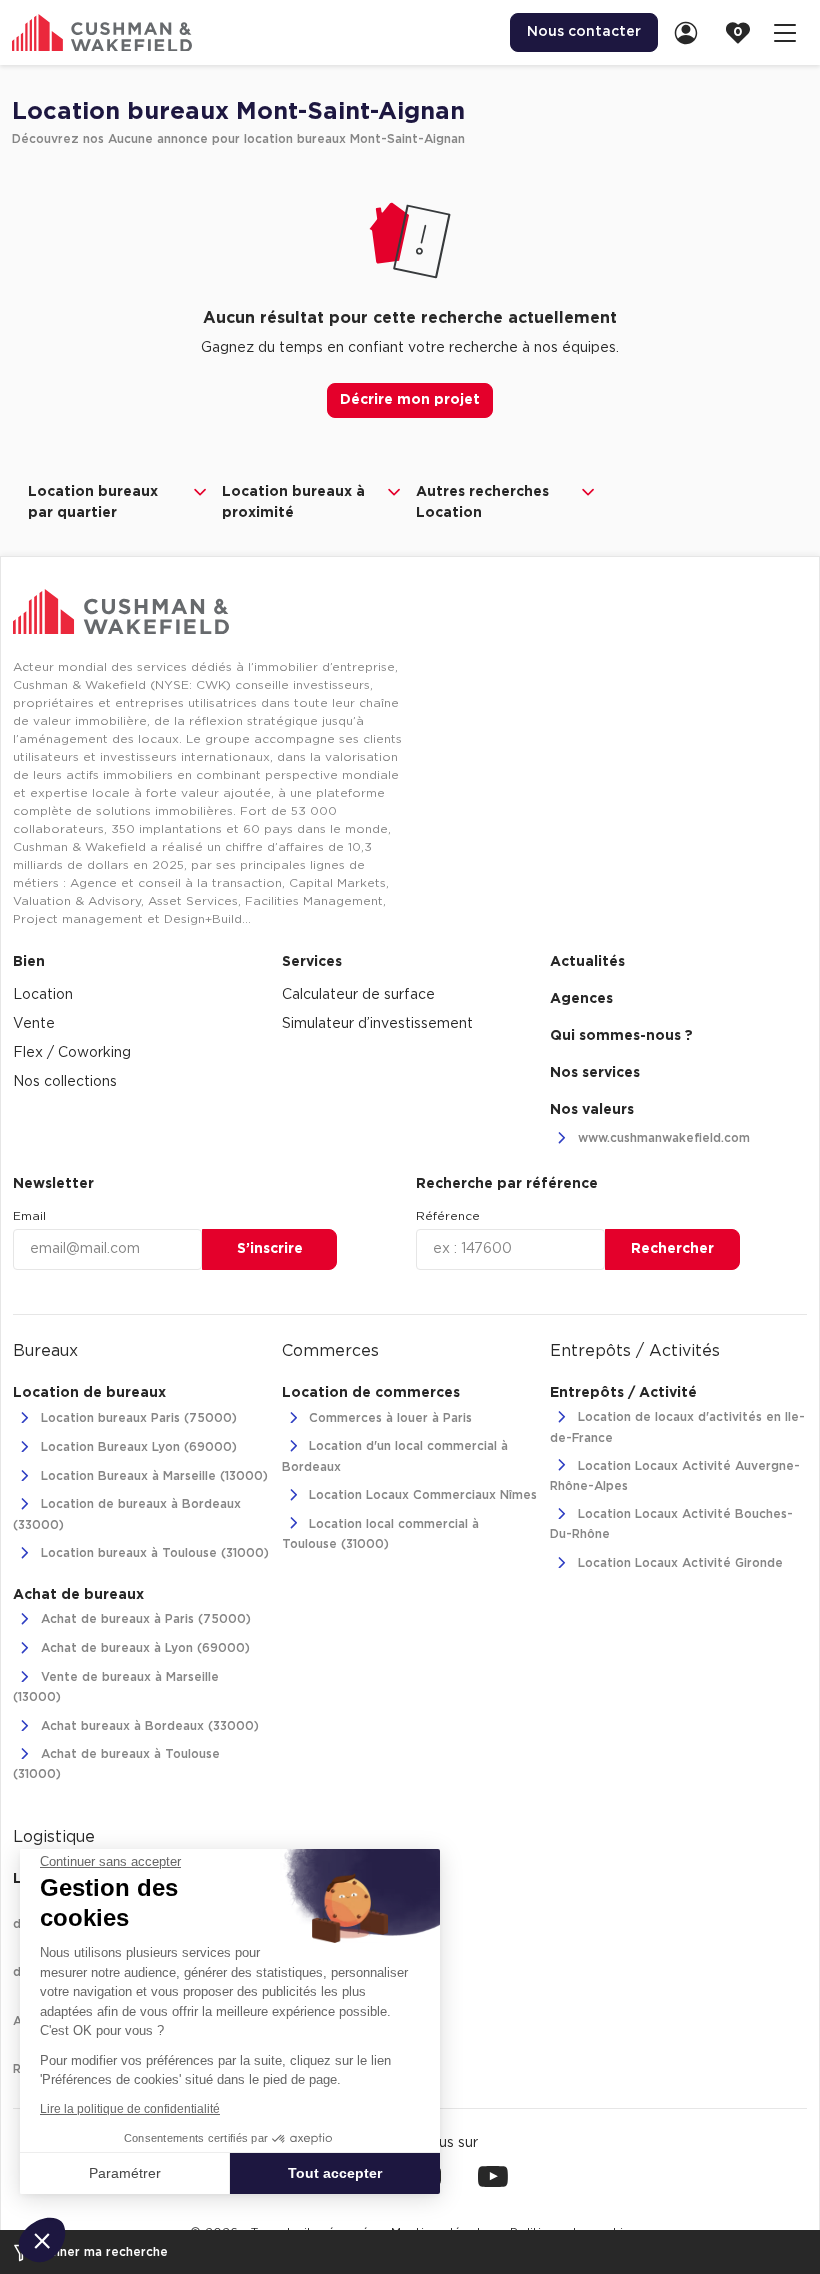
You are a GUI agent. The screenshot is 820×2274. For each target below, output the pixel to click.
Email (29, 1216)
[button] (42, 2240)
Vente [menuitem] (34, 1024)
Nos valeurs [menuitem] (592, 1110)
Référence (448, 1216)
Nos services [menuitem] (595, 1073)
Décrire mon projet (410, 400)
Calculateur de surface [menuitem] (358, 995)
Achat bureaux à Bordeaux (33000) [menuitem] (148, 1726)
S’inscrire (270, 1249)
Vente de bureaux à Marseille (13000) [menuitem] (116, 1687)
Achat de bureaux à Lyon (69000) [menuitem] (143, 1649)
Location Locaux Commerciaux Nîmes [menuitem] (421, 1496)
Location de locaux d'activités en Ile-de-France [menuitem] (677, 1428)
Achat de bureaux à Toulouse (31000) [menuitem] (116, 1764)
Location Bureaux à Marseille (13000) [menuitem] (152, 1476)
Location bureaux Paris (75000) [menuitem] (137, 1418)
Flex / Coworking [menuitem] (72, 1053)
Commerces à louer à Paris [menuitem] (388, 1418)
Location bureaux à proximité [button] (293, 502)
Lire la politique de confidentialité (130, 2109)
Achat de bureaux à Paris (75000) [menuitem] (144, 1620)
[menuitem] (692, 32)
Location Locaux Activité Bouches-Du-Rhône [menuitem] (671, 1524)
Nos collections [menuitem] (65, 1082)
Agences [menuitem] (581, 999)
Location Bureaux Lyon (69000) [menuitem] (137, 1447)
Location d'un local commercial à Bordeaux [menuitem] (395, 1457)
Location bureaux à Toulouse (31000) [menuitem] (153, 1554)
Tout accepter (335, 2173)
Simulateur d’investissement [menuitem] (377, 1024)
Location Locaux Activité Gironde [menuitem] (678, 1563)
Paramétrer (125, 2173)
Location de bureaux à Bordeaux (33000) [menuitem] (127, 1515)
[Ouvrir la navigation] (785, 32)
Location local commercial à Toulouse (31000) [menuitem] (381, 1534)
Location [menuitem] (43, 995)
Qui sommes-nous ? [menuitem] (621, 1036)
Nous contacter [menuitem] (584, 32)
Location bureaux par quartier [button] (93, 502)
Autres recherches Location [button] (482, 502)
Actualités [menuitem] (587, 962)
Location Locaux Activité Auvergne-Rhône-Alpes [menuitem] (675, 1476)
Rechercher (672, 1249)
